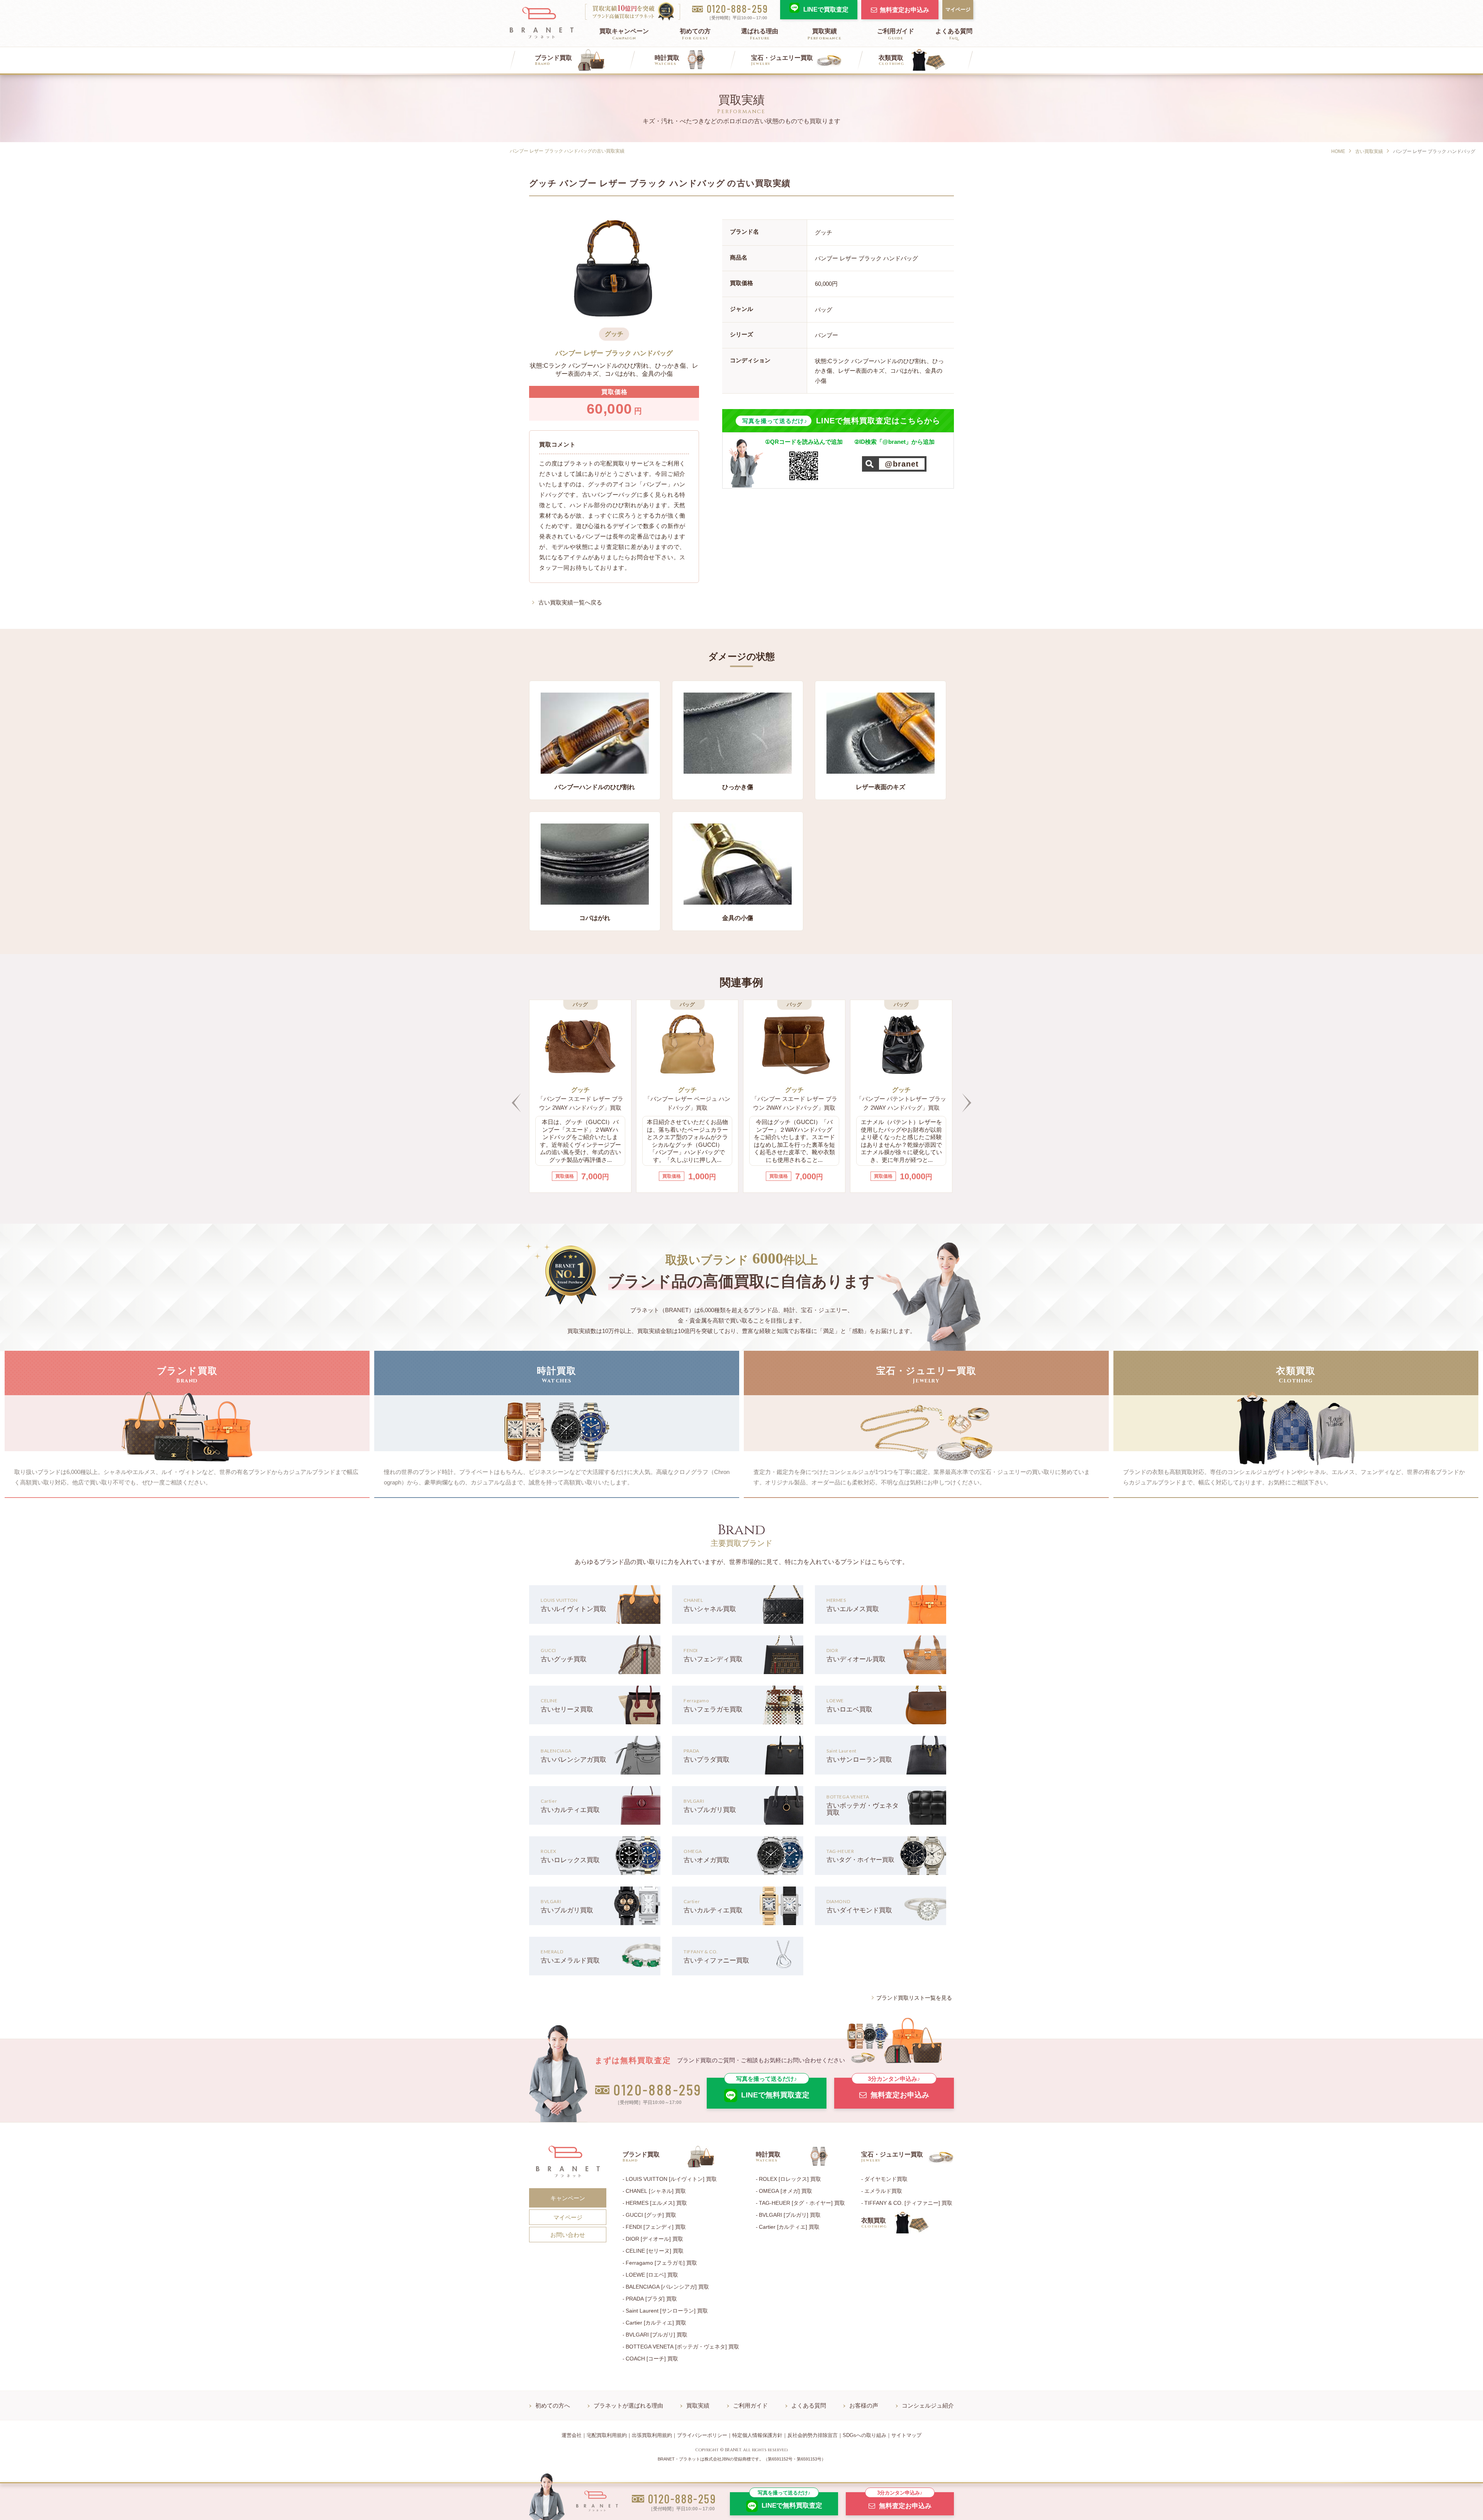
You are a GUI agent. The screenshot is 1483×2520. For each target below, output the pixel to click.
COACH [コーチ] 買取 (652, 2359)
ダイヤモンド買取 (886, 2179)
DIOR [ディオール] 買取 (654, 2239)
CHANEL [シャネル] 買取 (656, 2191)
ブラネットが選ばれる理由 (628, 2405)
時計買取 (667, 60)
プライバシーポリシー (702, 2435)
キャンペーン (568, 2198)
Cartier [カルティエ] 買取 (656, 2323)
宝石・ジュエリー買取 (782, 60)
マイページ (958, 9)
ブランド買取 (553, 60)
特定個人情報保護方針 (757, 2435)
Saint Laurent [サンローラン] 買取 (667, 2311)
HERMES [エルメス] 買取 (656, 2203)
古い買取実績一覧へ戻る (570, 602)
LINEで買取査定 (826, 9)
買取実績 (825, 34)
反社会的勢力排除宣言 (813, 2435)
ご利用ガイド (896, 34)
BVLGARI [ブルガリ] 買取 (657, 2335)
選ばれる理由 (760, 34)
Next (967, 1103)
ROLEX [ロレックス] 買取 (790, 2179)
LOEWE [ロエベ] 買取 (652, 2275)
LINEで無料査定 (790, 2501)
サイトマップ (906, 2435)
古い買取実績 (1369, 151)
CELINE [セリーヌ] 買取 (655, 2251)
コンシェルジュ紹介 (928, 2405)
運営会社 (572, 2435)
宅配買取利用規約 (607, 2435)
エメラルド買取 (883, 2191)
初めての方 (695, 34)
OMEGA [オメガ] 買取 (786, 2191)
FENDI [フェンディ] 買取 (656, 2227)
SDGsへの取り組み (865, 2435)
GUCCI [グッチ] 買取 (651, 2215)
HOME (1338, 151)
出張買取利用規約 (652, 2435)
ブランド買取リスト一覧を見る (914, 1998)
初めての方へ (553, 2405)
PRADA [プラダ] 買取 (651, 2299)
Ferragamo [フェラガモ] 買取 (661, 2263)
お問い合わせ (568, 2235)
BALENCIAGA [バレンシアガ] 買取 (667, 2287)
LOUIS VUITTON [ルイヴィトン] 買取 (671, 2179)
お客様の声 (864, 2405)
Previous (516, 1103)
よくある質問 (954, 34)
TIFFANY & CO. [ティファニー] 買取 (908, 2203)
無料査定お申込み (904, 10)
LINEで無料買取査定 (773, 2088)
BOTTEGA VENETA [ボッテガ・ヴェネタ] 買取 (682, 2347)
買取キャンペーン (624, 34)
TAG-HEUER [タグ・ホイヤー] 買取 (802, 2203)
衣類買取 (891, 60)
